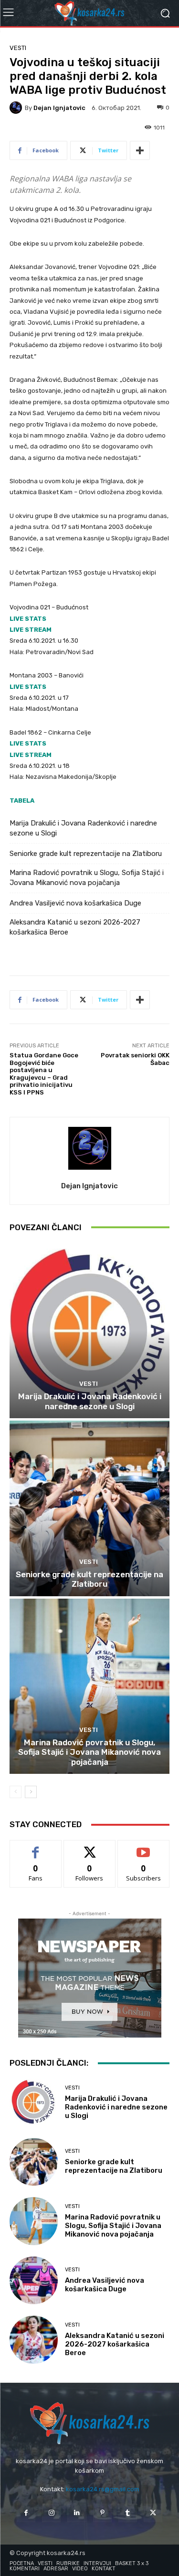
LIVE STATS (28, 619)
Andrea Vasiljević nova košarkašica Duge (75, 903)
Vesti (18, 48)
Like (36, 1847)
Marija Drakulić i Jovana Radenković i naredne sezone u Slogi (83, 828)
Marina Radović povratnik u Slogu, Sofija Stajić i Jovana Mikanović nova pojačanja (87, 878)
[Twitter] (153, 2513)
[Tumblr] (128, 2513)
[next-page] (31, 1792)
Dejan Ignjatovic (59, 108)
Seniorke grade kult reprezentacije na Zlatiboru (86, 854)
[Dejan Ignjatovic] (17, 108)
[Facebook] (26, 2513)
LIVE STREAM (31, 630)
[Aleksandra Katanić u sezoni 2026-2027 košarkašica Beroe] (34, 2340)
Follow (89, 1847)
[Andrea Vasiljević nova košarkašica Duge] (34, 2281)
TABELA (22, 801)
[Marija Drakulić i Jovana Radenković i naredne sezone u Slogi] (89, 1331)
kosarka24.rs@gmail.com (103, 2489)
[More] (140, 150)
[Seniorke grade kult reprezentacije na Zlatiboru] (89, 1508)
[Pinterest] (102, 2513)
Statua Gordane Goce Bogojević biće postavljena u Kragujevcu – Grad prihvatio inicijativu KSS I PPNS (44, 1074)
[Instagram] (51, 2513)
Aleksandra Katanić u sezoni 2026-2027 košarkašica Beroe (75, 927)
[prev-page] (16, 1792)
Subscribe (144, 1847)
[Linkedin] (77, 2513)
